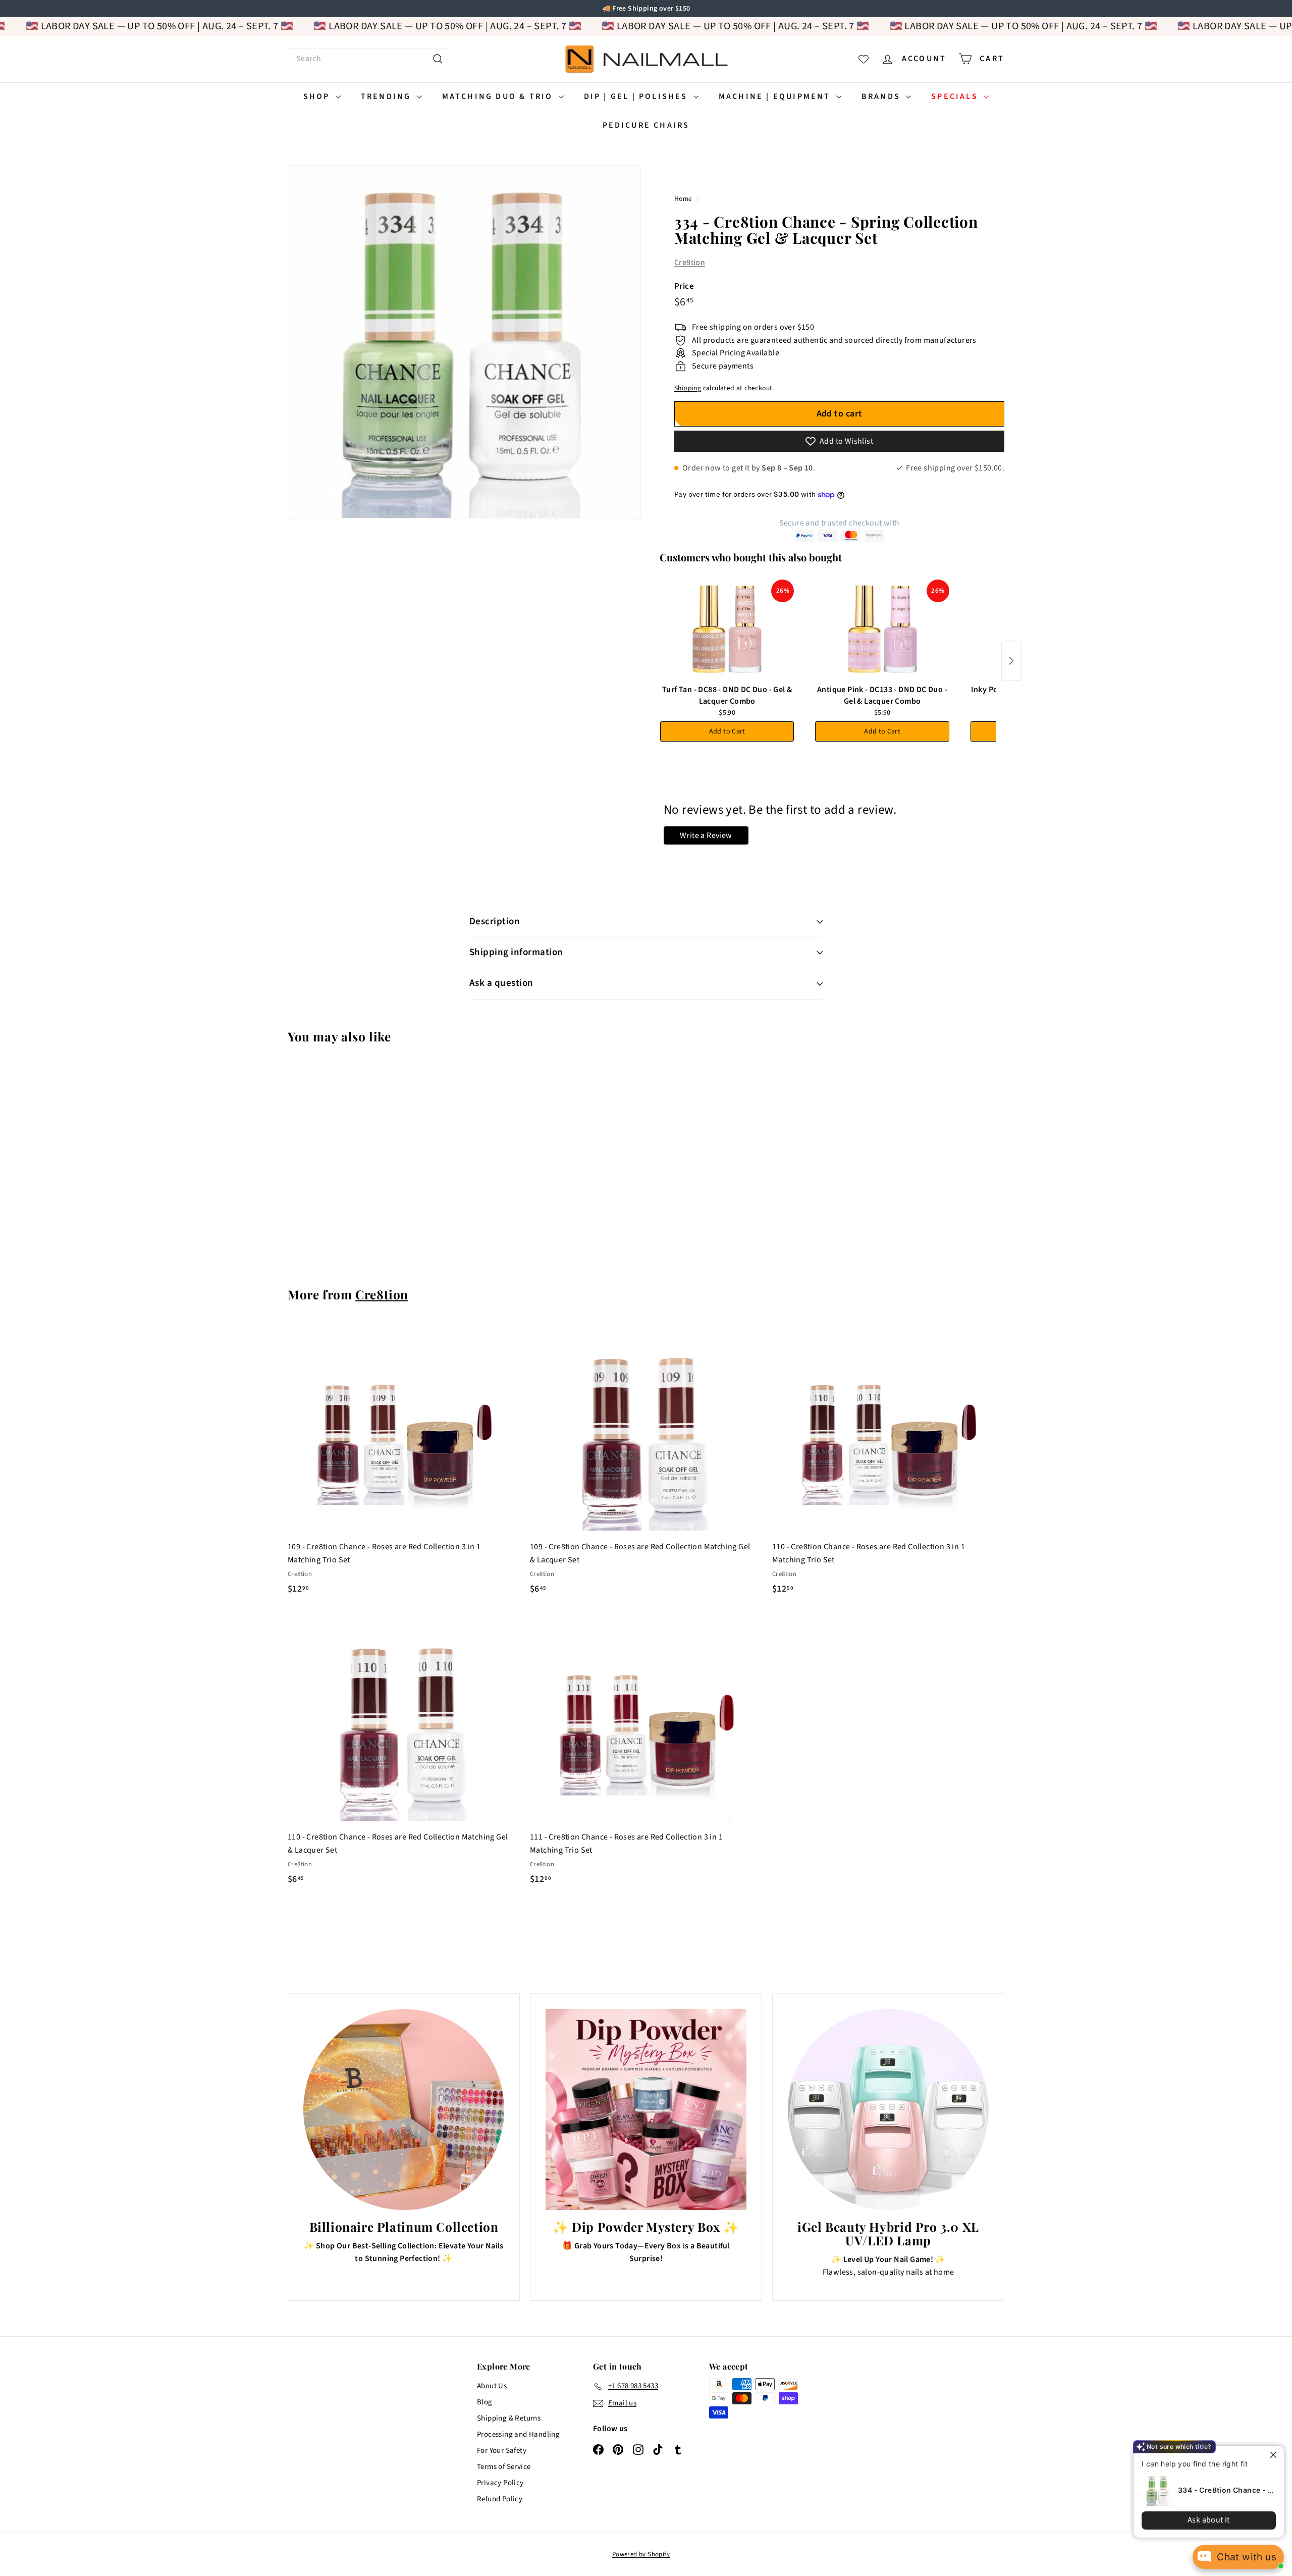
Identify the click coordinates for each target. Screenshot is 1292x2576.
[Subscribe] (607, 1329)
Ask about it (1201, 2520)
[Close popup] (1268, 2455)
